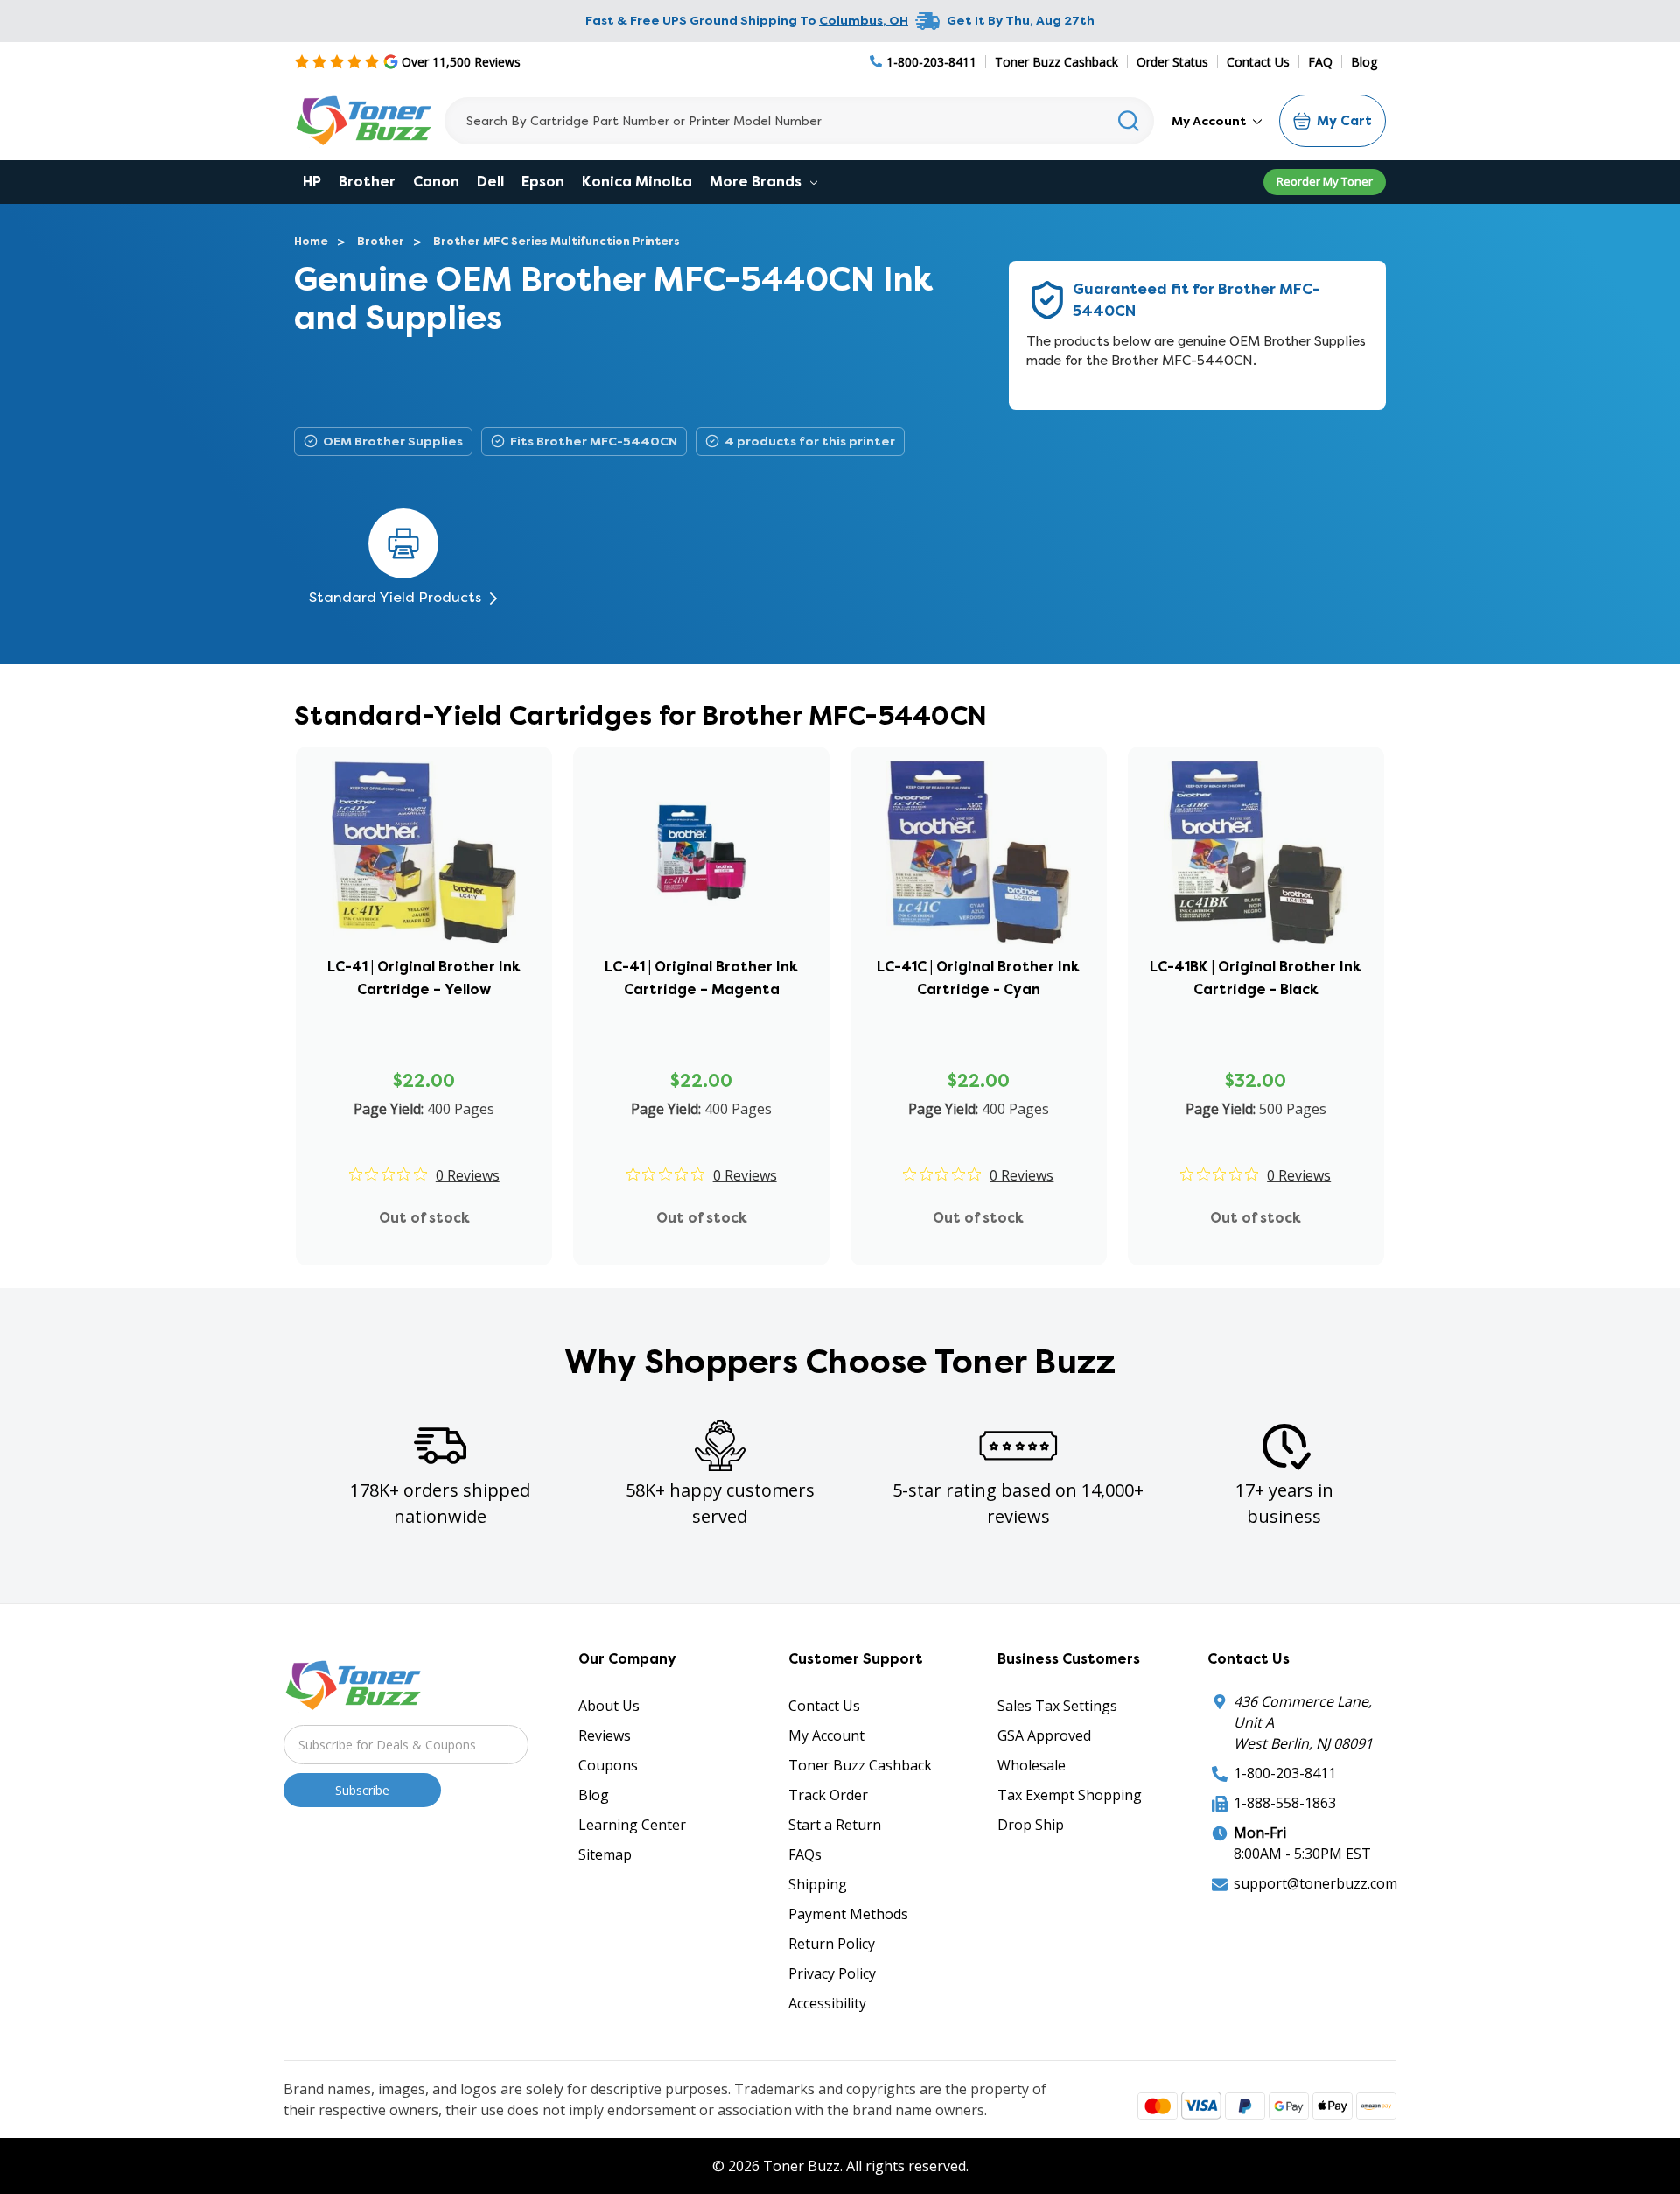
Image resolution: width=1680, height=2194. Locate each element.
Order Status (1172, 62)
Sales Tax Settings (1057, 1706)
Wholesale (1032, 1765)
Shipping (818, 1884)
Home (311, 241)
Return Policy (832, 1944)
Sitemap (605, 1854)
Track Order (828, 1795)
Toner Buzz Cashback (1057, 62)
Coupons (608, 1765)
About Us (609, 1706)
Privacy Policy (832, 1973)
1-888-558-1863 (1285, 1803)
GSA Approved (1044, 1735)
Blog (1364, 62)
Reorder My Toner (1325, 181)
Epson (543, 182)
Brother (367, 182)
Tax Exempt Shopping (1070, 1795)
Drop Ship (1031, 1825)
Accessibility (827, 2003)
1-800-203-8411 (1285, 1773)
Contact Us (1258, 62)
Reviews (605, 1735)
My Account (1211, 121)
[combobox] (799, 121)
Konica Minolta (637, 182)
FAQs (805, 1854)
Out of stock (424, 1218)
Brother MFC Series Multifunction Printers (556, 241)
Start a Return (835, 1825)
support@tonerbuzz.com (1316, 1883)
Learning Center (632, 1825)
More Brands (757, 182)
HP (312, 182)
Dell (490, 182)
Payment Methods (848, 1914)
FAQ (1320, 62)
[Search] (1129, 121)
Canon (436, 182)
